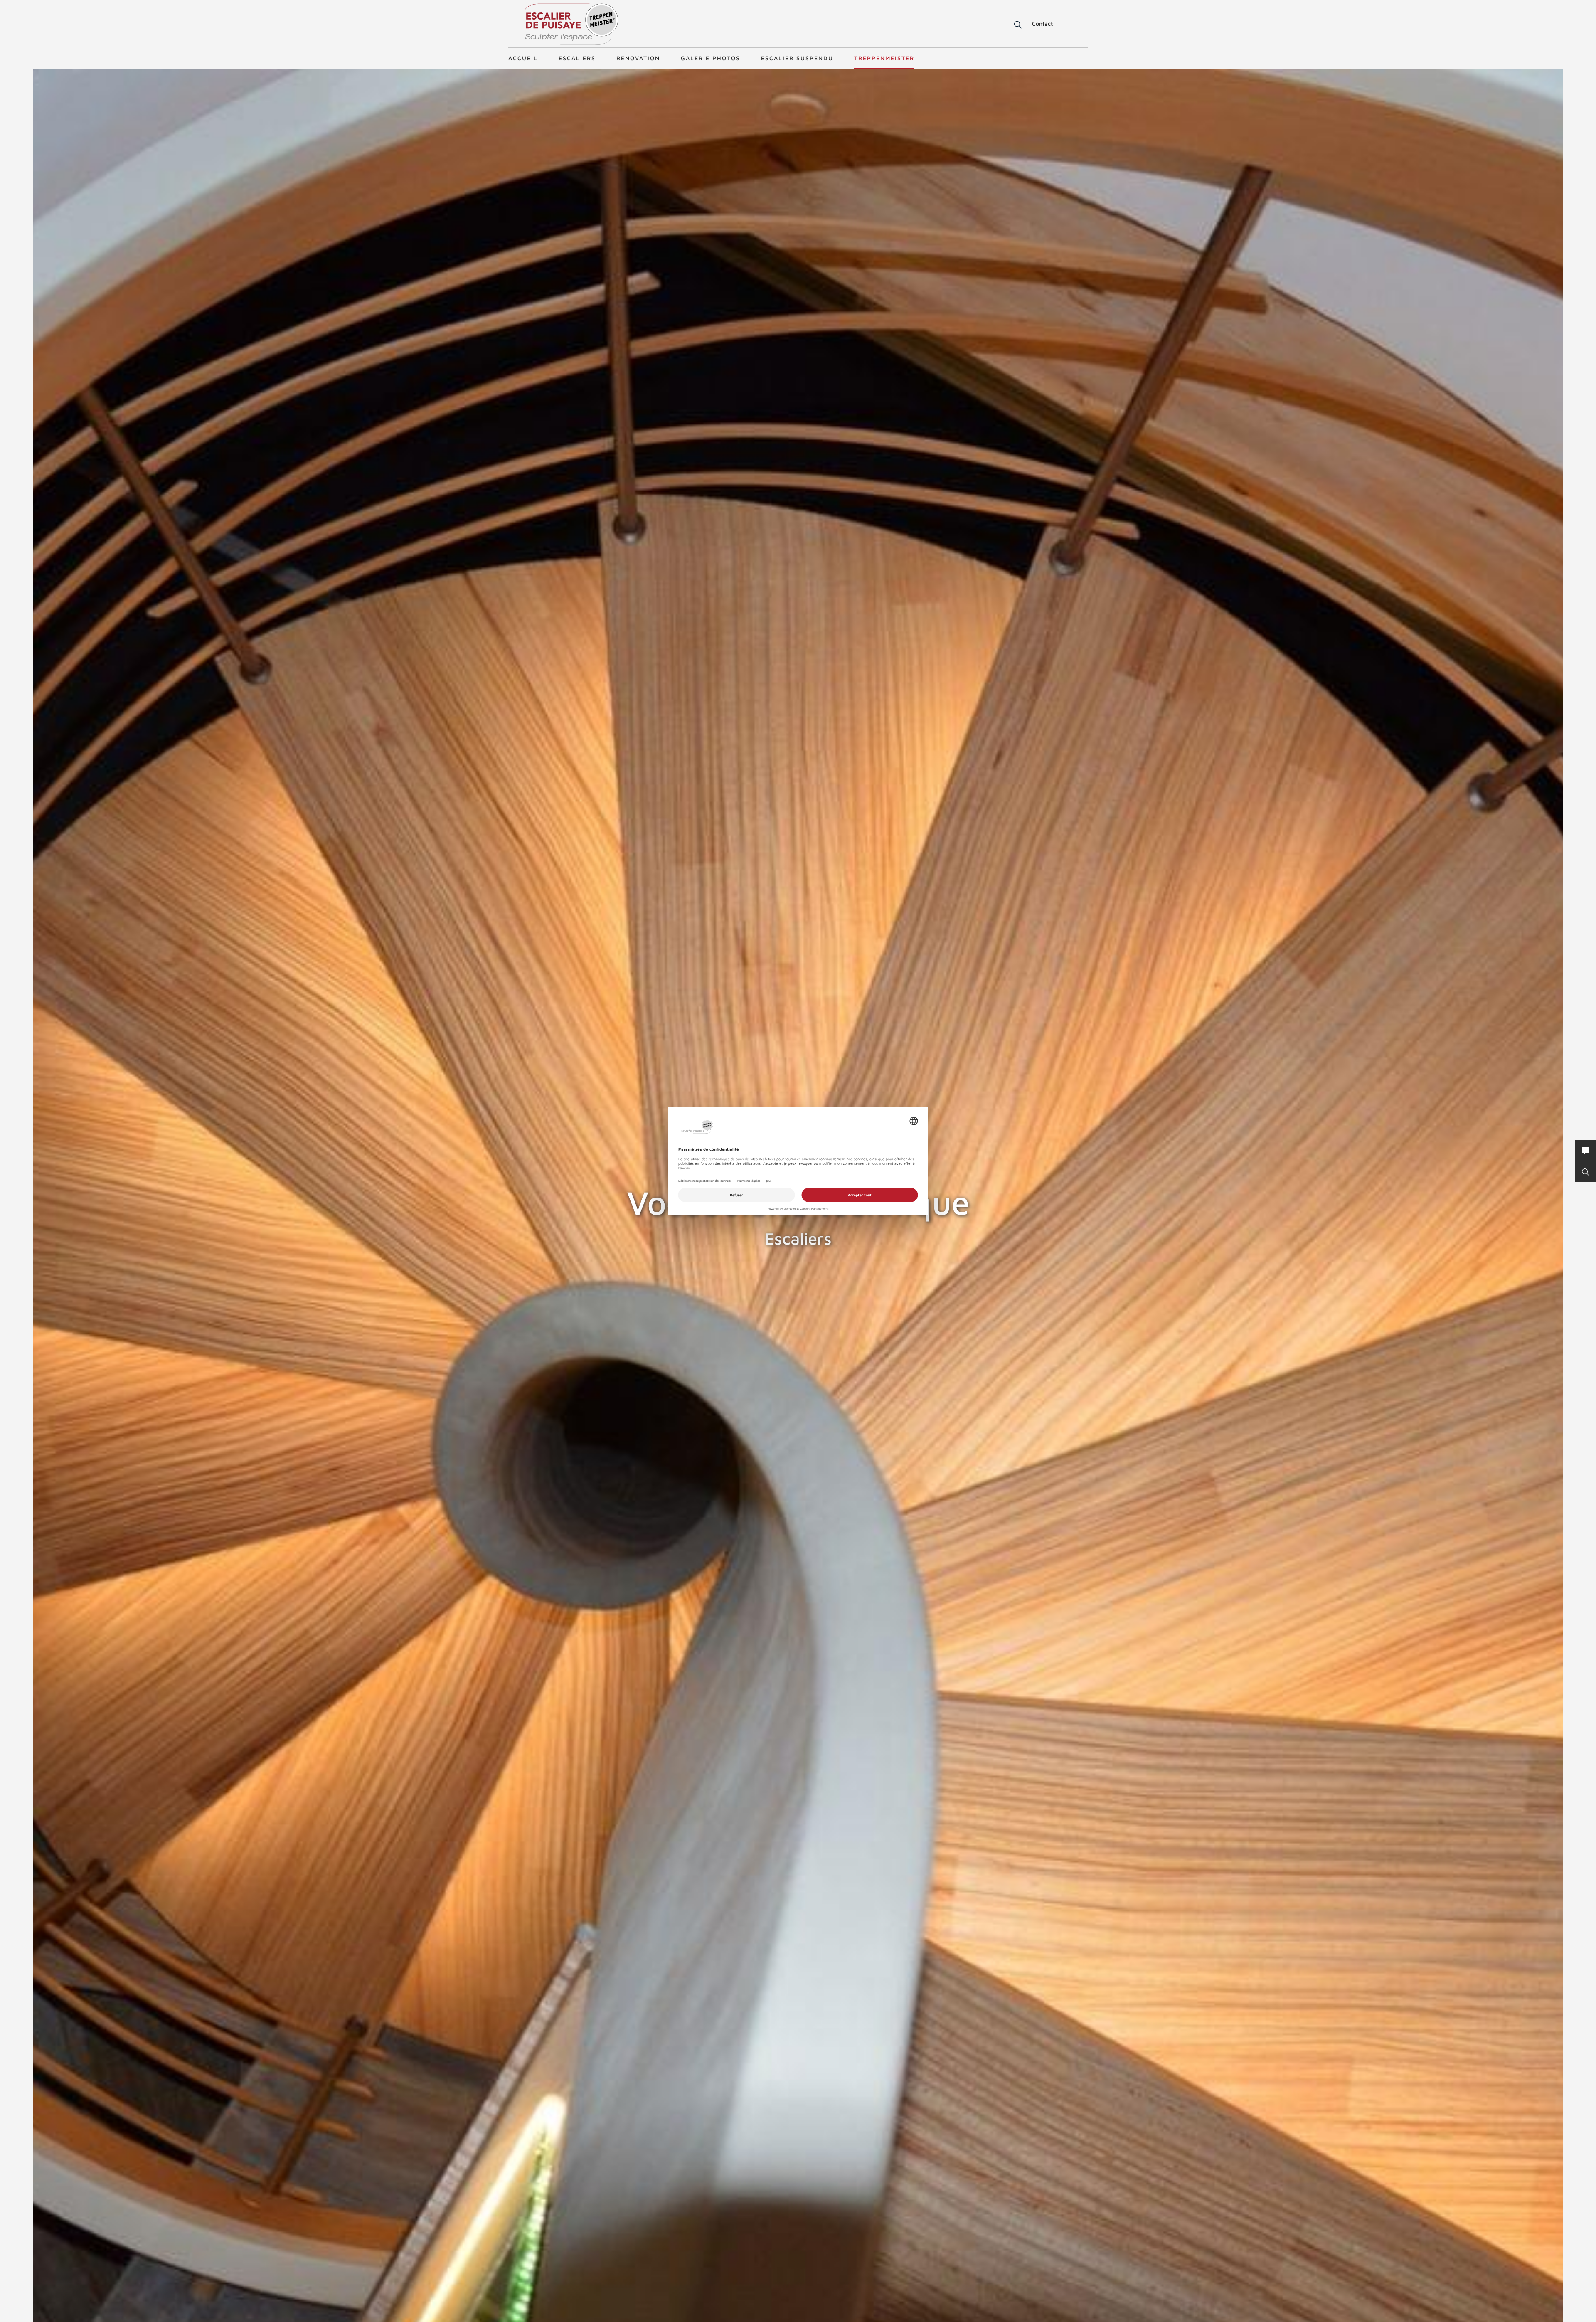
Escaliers (577, 58)
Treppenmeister (884, 58)
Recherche (1012, 25)
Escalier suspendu (797, 58)
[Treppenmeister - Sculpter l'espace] (571, 24)
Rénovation (638, 58)
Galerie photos (711, 58)
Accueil (523, 58)
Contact (1042, 23)
